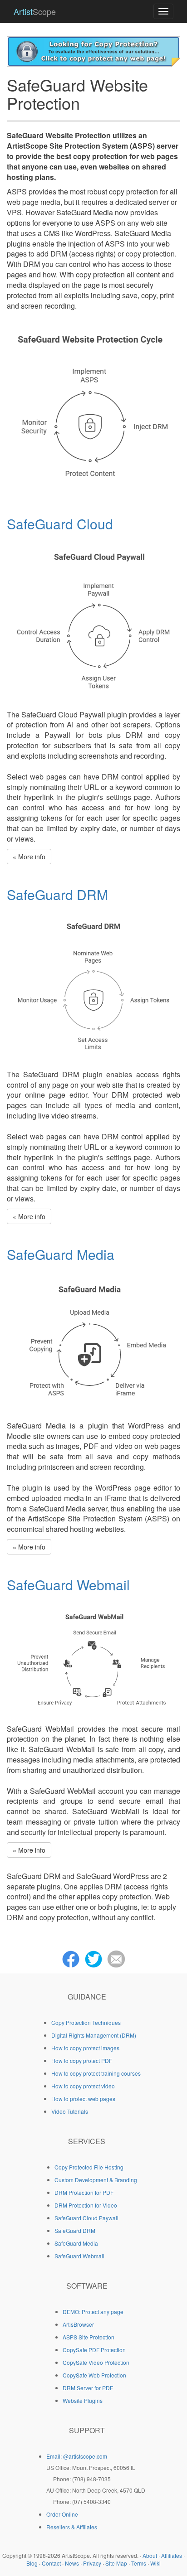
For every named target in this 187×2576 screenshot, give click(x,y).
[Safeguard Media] (93, 1340)
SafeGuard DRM (57, 894)
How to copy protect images (85, 2048)
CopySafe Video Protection (96, 2362)
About (150, 2555)
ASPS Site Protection (89, 2337)
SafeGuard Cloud (60, 524)
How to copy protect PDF (82, 2060)
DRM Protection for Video (86, 2205)
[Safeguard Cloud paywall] (93, 619)
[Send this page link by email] (116, 1958)
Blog (32, 2563)
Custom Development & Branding (96, 2180)
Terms (139, 2563)
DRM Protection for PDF (84, 2192)
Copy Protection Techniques (86, 2022)
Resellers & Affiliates (72, 2527)
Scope (35, 11)
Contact (51, 2563)
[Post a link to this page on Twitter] (93, 1958)
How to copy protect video (83, 2086)
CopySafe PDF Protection (94, 2350)
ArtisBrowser (78, 2324)
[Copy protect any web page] (93, 50)
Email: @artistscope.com (77, 2456)
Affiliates (172, 2555)
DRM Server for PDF (88, 2388)
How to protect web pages (83, 2099)
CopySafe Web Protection (94, 2375)
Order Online (62, 2514)
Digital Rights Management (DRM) (94, 2035)
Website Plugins (83, 2400)
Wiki (155, 2563)
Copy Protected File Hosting (89, 2167)
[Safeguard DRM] (93, 985)
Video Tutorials (70, 2111)
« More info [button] (29, 857)
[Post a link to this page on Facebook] (71, 1958)
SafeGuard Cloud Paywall (86, 2218)
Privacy (92, 2563)
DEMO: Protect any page (93, 2312)
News (72, 2563)
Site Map (116, 2563)
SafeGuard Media (61, 1254)
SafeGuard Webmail (68, 1585)
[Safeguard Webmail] (93, 1657)
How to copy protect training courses (96, 2073)
